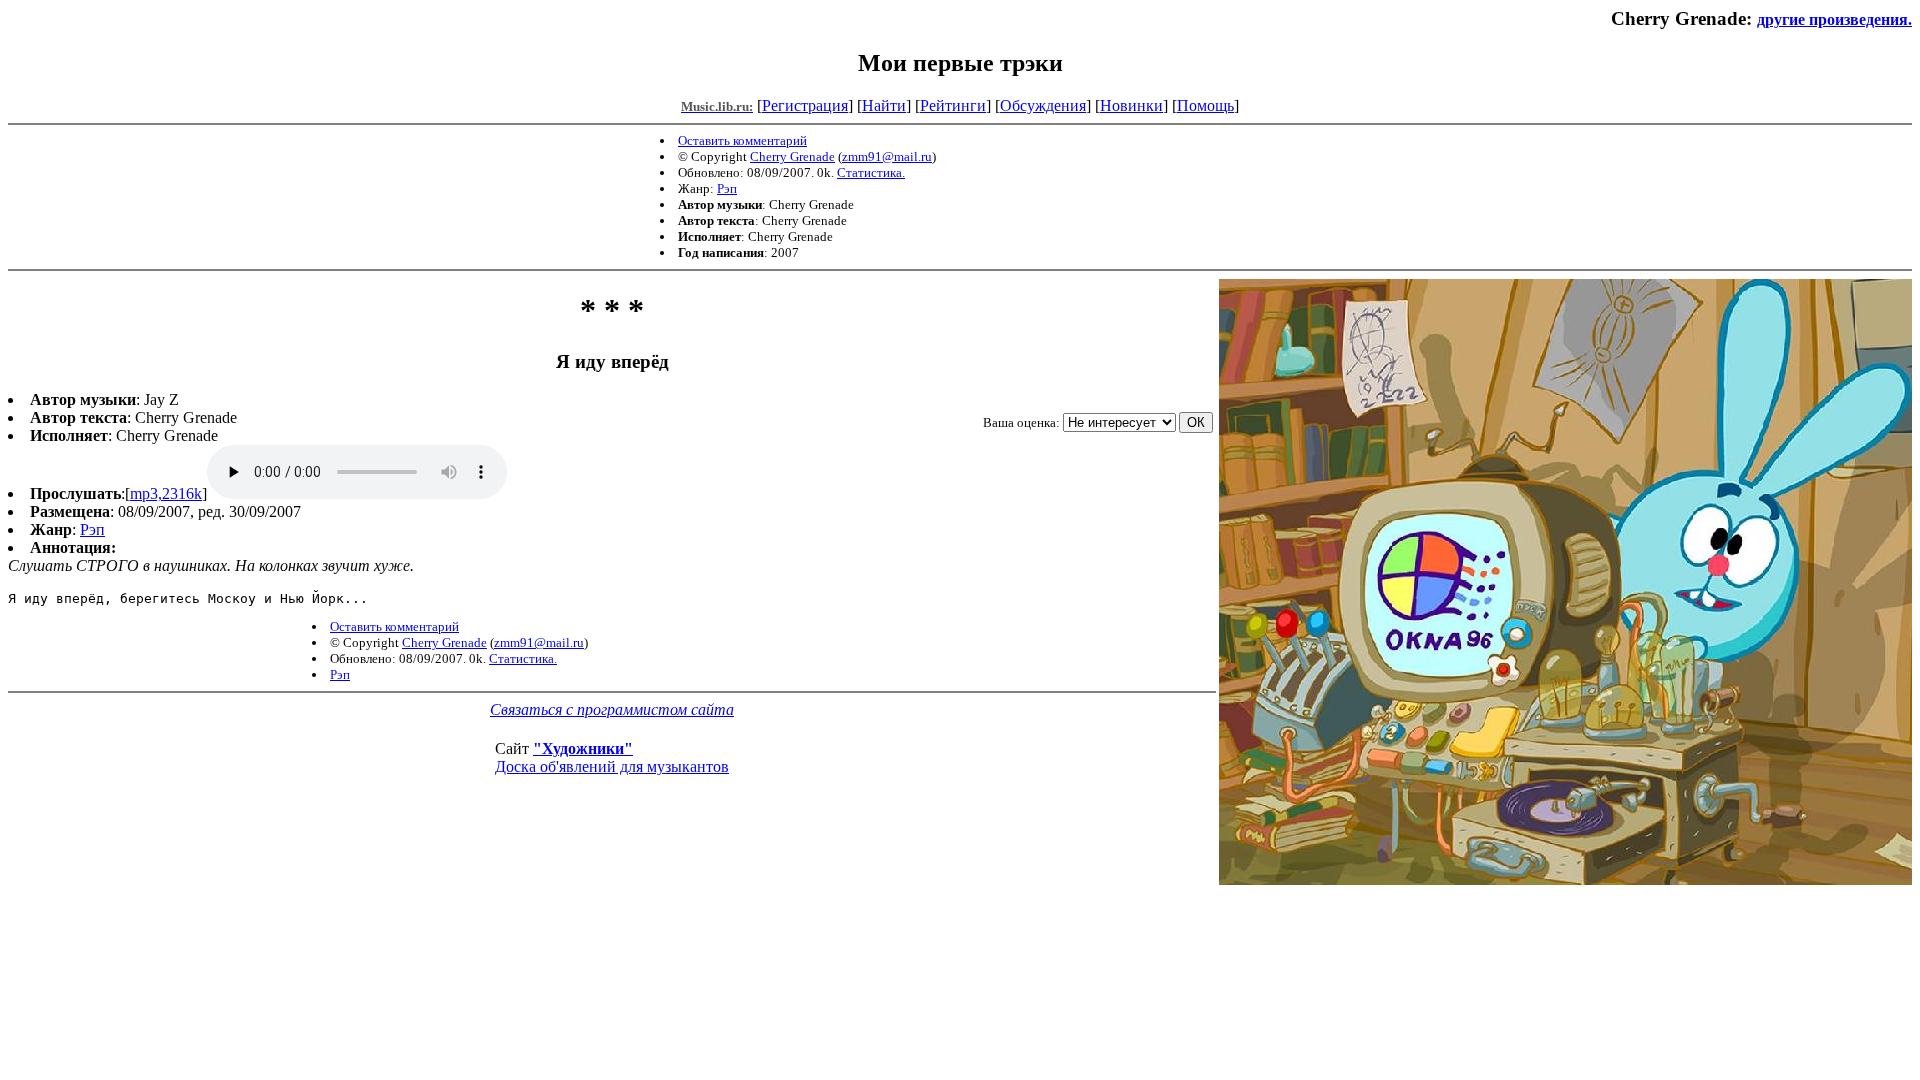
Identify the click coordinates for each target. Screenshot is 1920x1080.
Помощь (1205, 105)
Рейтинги (953, 105)
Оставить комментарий (742, 140)
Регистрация (805, 105)
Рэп (727, 188)
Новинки (1131, 105)
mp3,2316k (166, 493)
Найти (884, 105)
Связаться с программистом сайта (612, 709)
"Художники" (583, 748)
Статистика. (871, 172)
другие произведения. (1834, 19)
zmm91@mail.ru (887, 156)
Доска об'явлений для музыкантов (612, 766)
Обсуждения (1043, 105)
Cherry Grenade (792, 156)
